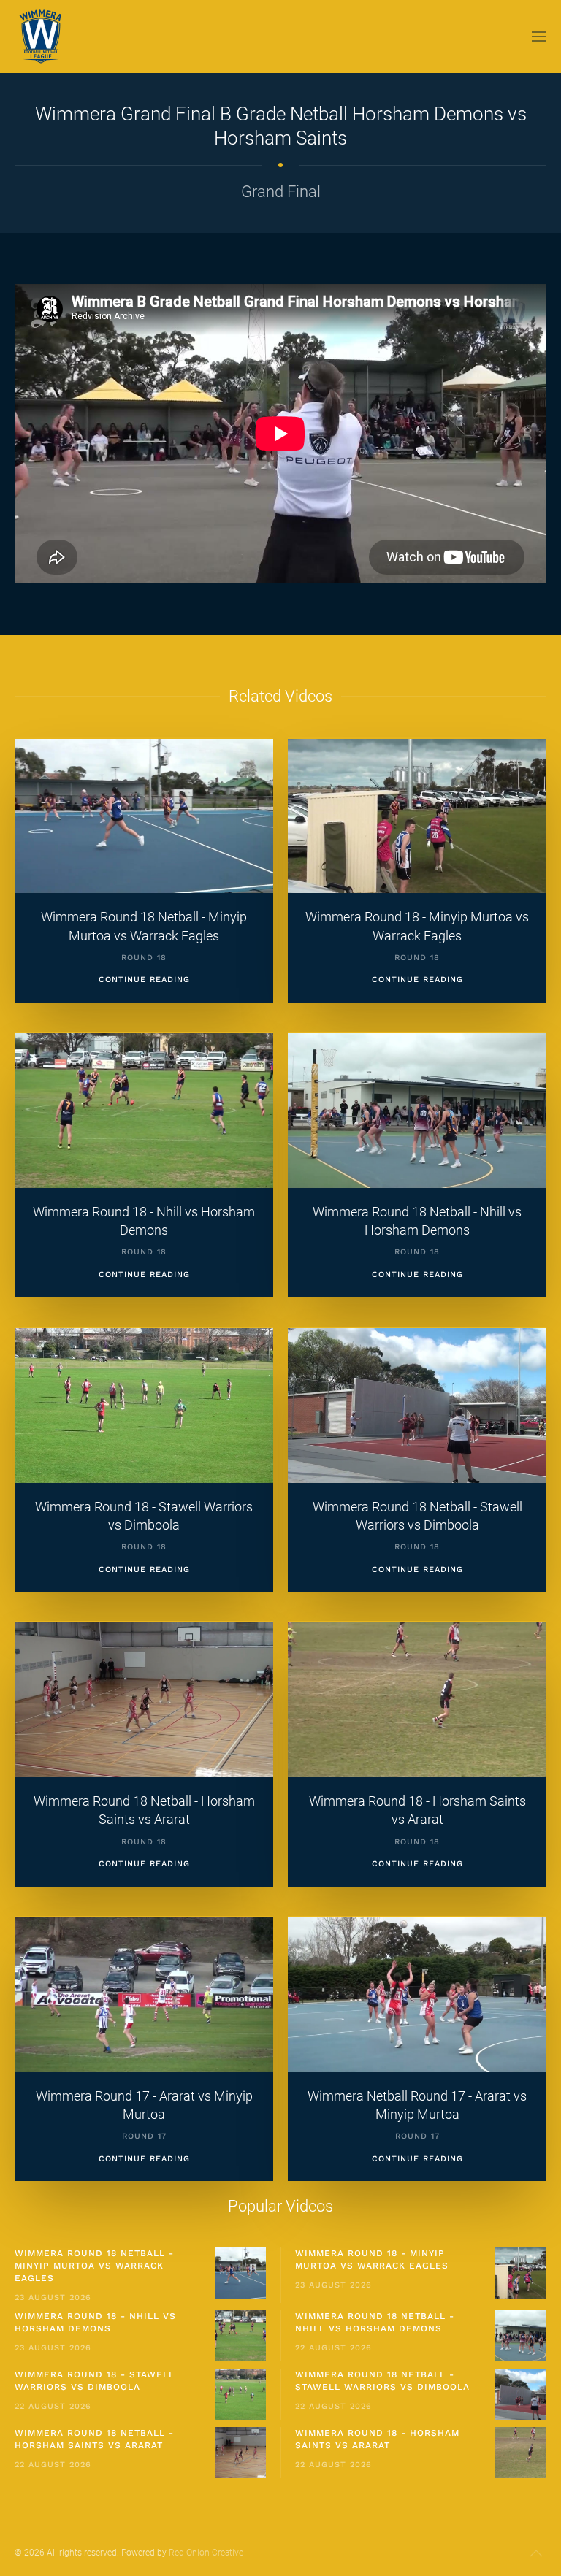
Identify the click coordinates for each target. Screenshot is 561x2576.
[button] (539, 37)
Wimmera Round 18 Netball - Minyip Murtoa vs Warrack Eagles (94, 2266)
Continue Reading (144, 980)
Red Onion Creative (206, 2553)
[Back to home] (42, 37)
